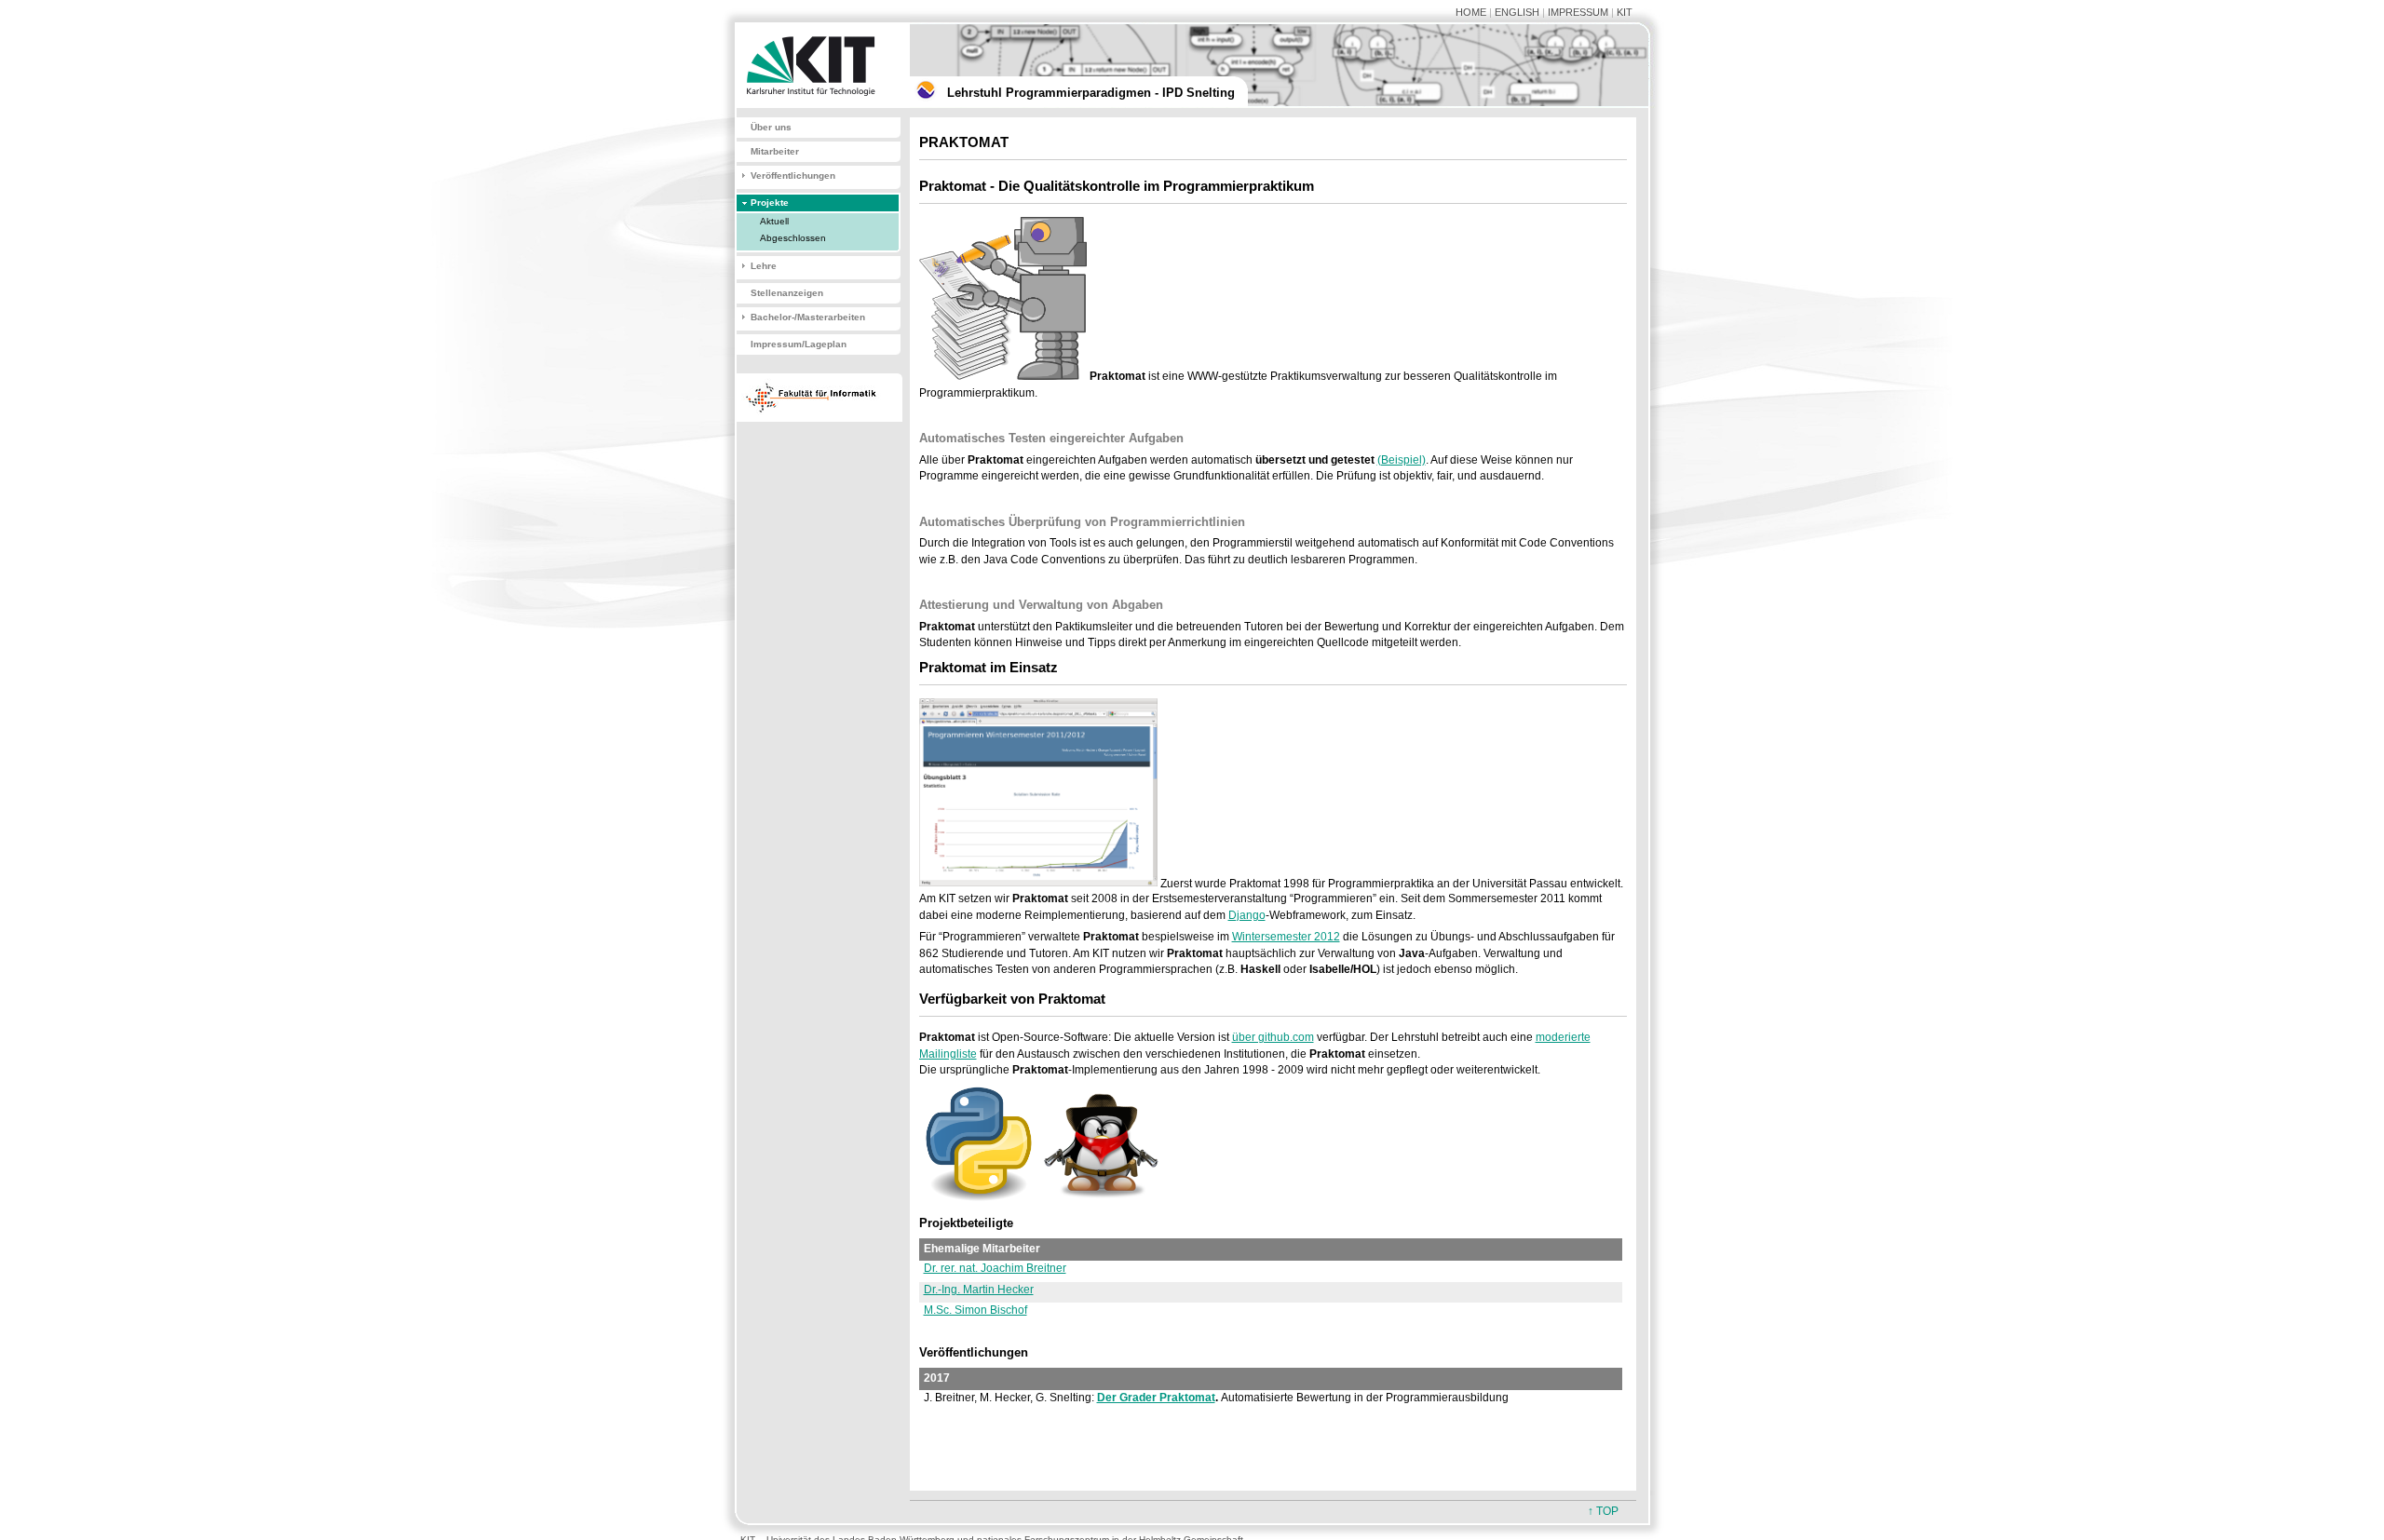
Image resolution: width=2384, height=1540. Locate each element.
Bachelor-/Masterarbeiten (808, 317)
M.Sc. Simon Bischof (975, 1310)
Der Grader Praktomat (1156, 1398)
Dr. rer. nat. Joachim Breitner (995, 1268)
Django (1247, 915)
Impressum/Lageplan (799, 344)
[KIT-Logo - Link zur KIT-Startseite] (815, 104)
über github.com (1273, 1037)
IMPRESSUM (1578, 12)
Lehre (764, 266)
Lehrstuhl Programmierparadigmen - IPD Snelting (1091, 93)
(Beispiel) (1402, 460)
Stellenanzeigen (787, 293)
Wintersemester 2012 (1286, 937)
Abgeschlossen (793, 238)
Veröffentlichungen (793, 176)
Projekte (770, 203)
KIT (1625, 12)
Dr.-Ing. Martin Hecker (979, 1290)
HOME (1471, 12)
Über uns (771, 127)
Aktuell (774, 221)
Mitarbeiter (775, 151)
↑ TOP (1603, 1511)
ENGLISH (1517, 12)
